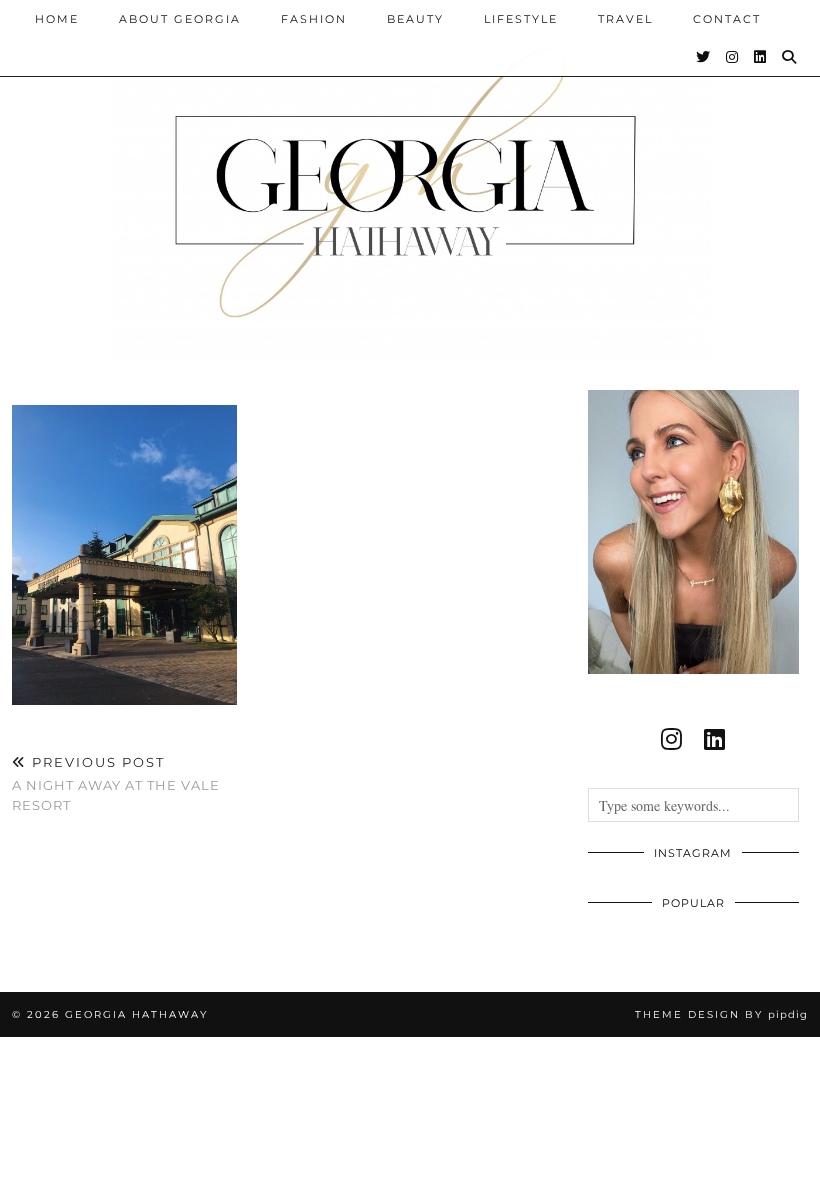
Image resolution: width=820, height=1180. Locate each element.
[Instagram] (733, 57)
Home (57, 19)
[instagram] (671, 739)
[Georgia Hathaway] (410, 180)
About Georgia (180, 19)
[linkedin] (714, 739)
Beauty (415, 19)
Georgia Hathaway (136, 1014)
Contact (727, 19)
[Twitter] (704, 57)
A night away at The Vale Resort (116, 783)
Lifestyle (521, 19)
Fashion (314, 19)
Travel (625, 19)
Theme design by (721, 1014)
